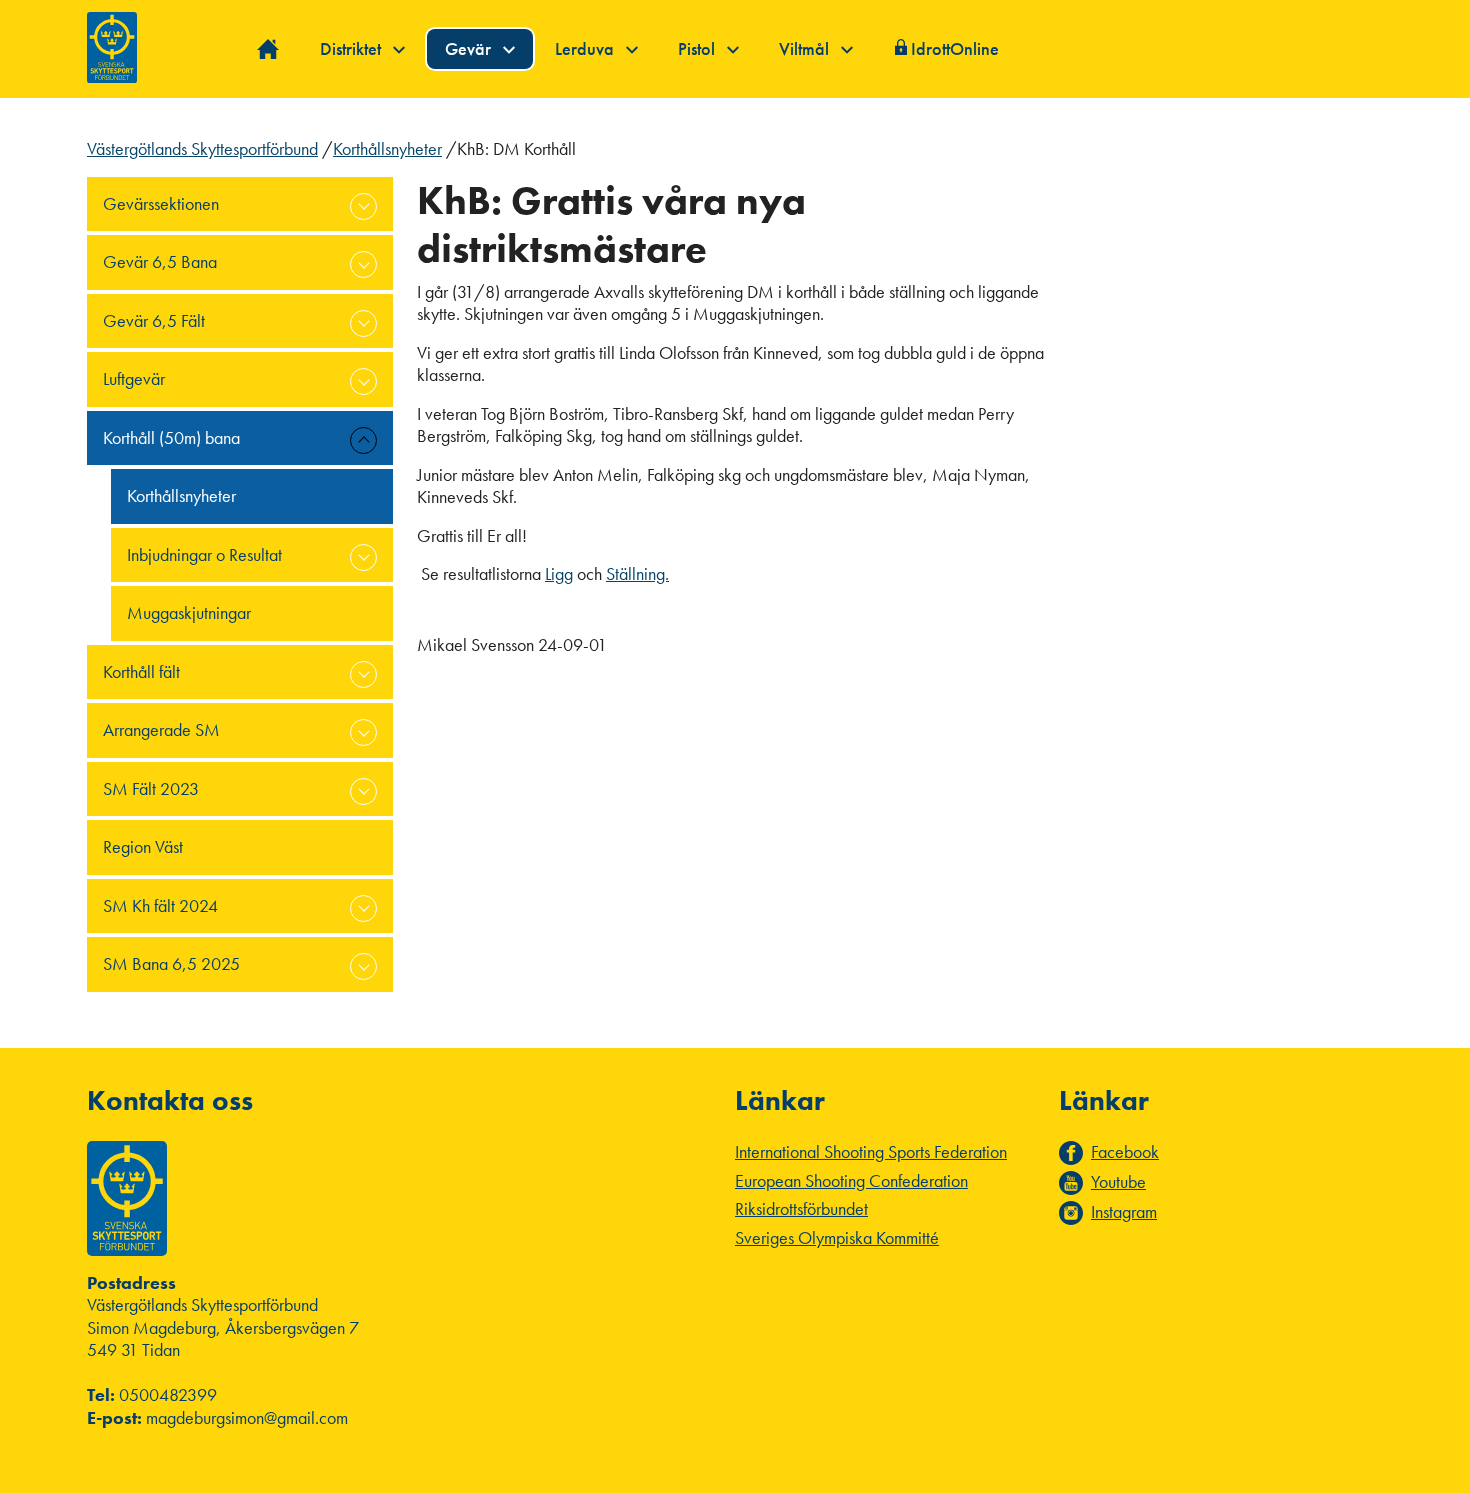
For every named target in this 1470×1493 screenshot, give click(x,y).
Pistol (698, 48)
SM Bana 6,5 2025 (171, 963)
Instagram (1124, 1212)
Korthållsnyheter (387, 148)
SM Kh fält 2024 (160, 905)
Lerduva (586, 48)
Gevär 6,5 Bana (160, 261)
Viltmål (806, 48)
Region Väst (143, 846)
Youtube (1118, 1182)
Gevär (470, 48)
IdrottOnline (955, 48)
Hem (268, 49)
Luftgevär (134, 378)
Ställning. (637, 573)
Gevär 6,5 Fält (154, 320)
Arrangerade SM (161, 729)
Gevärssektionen (161, 203)
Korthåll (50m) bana (171, 437)
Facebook (1125, 1152)
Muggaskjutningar (189, 612)
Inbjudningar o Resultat (204, 554)
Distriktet (352, 48)
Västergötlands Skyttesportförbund (202, 148)
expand (363, 206)
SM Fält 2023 (151, 788)
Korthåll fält (141, 671)
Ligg (559, 573)
